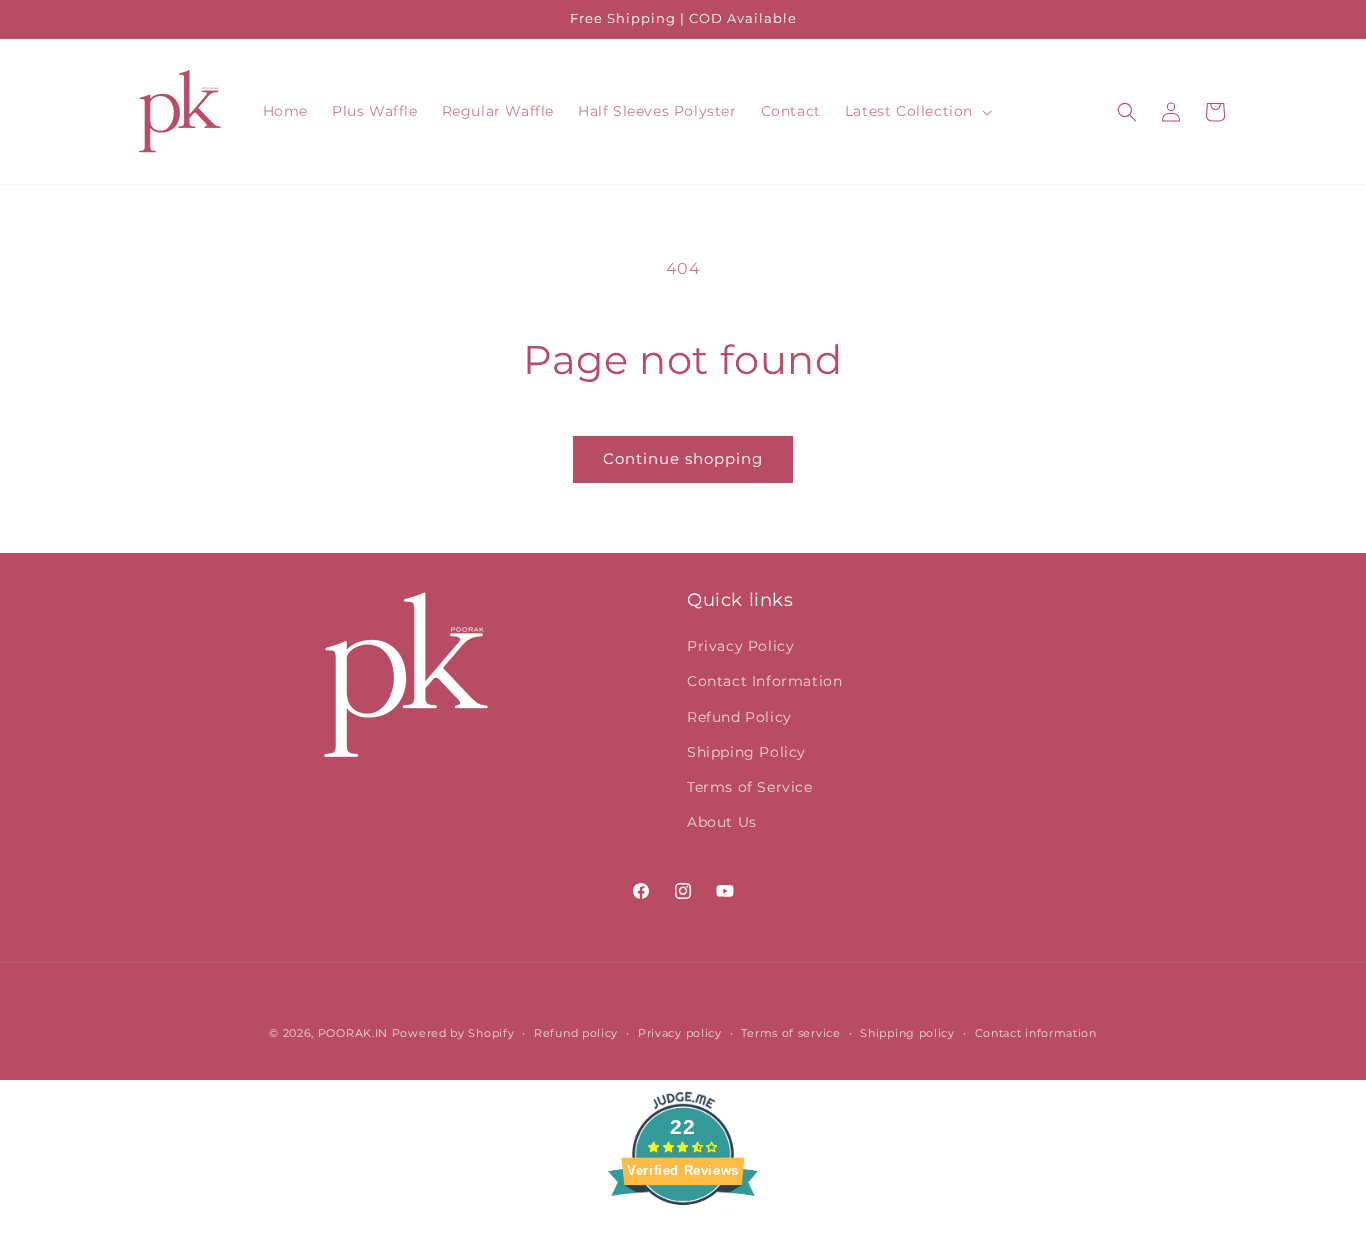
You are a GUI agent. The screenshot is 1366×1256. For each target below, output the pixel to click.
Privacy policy (680, 1033)
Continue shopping (683, 458)
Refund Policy (739, 717)
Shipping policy (907, 1033)
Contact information (1036, 1033)
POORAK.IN (353, 1033)
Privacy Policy (740, 646)
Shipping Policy (746, 752)
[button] (916, 111)
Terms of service (790, 1033)
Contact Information (764, 681)
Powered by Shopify (453, 1033)
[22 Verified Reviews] (683, 1240)
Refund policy (576, 1033)
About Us (722, 822)
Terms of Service (750, 787)
